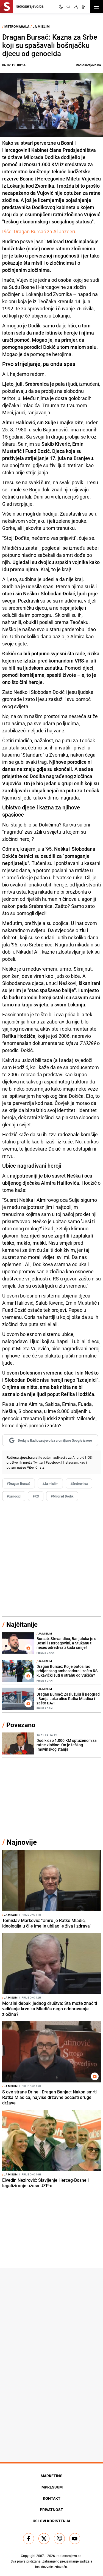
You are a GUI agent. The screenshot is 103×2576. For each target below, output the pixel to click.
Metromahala (17, 26)
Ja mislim (41, 26)
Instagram (71, 1462)
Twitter (38, 1462)
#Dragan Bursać (19, 1483)
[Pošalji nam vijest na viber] (59, 2539)
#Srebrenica (79, 1483)
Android (78, 1457)
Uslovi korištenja (51, 2521)
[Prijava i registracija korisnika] (76, 7)
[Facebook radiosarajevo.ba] (29, 2539)
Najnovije (22, 1842)
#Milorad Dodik (62, 1496)
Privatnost (51, 2510)
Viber (31, 1467)
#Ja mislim (50, 1483)
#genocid (14, 1496)
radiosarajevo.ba (69, 2556)
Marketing (52, 2476)
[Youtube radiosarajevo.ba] (75, 2539)
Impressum (51, 2487)
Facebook (53, 1462)
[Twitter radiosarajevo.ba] (44, 2539)
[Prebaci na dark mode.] (61, 7)
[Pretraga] (68, 7)
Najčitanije (22, 1624)
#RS (36, 1496)
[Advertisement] (51, 1559)
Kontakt (52, 2498)
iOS (89, 1457)
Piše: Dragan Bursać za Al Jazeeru (39, 231)
